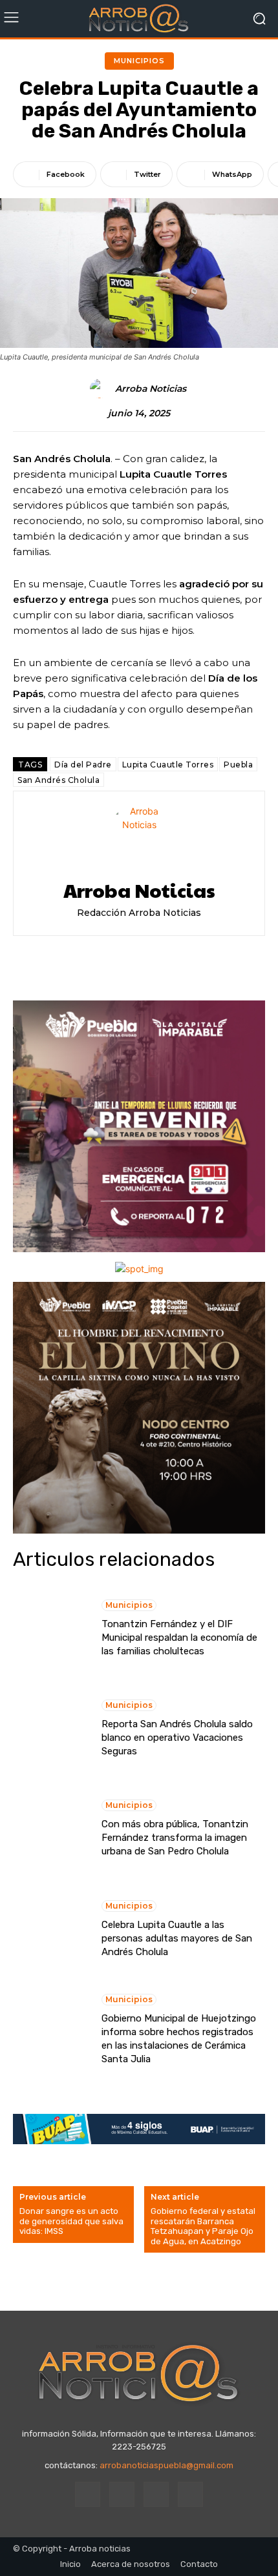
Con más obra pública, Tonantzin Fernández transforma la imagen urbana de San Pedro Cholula (175, 1838)
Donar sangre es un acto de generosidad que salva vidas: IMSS (71, 2221)
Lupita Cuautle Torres (168, 765)
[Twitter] (156, 2494)
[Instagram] (122, 2494)
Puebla (238, 765)
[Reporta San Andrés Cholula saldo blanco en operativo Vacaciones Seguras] (51, 1729)
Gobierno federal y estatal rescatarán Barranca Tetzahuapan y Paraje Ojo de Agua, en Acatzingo (203, 2226)
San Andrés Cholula (59, 780)
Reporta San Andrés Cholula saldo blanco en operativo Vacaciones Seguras (177, 1738)
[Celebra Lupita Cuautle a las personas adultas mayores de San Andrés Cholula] (51, 1929)
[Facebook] (88, 2494)
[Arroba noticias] (139, 19)
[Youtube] (190, 2494)
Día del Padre (83, 765)
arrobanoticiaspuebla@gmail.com (166, 2465)
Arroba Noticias (151, 389)
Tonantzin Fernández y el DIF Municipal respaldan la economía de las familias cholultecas (179, 1638)
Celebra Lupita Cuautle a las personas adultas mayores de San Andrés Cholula (177, 1938)
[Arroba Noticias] (102, 389)
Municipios (139, 61)
